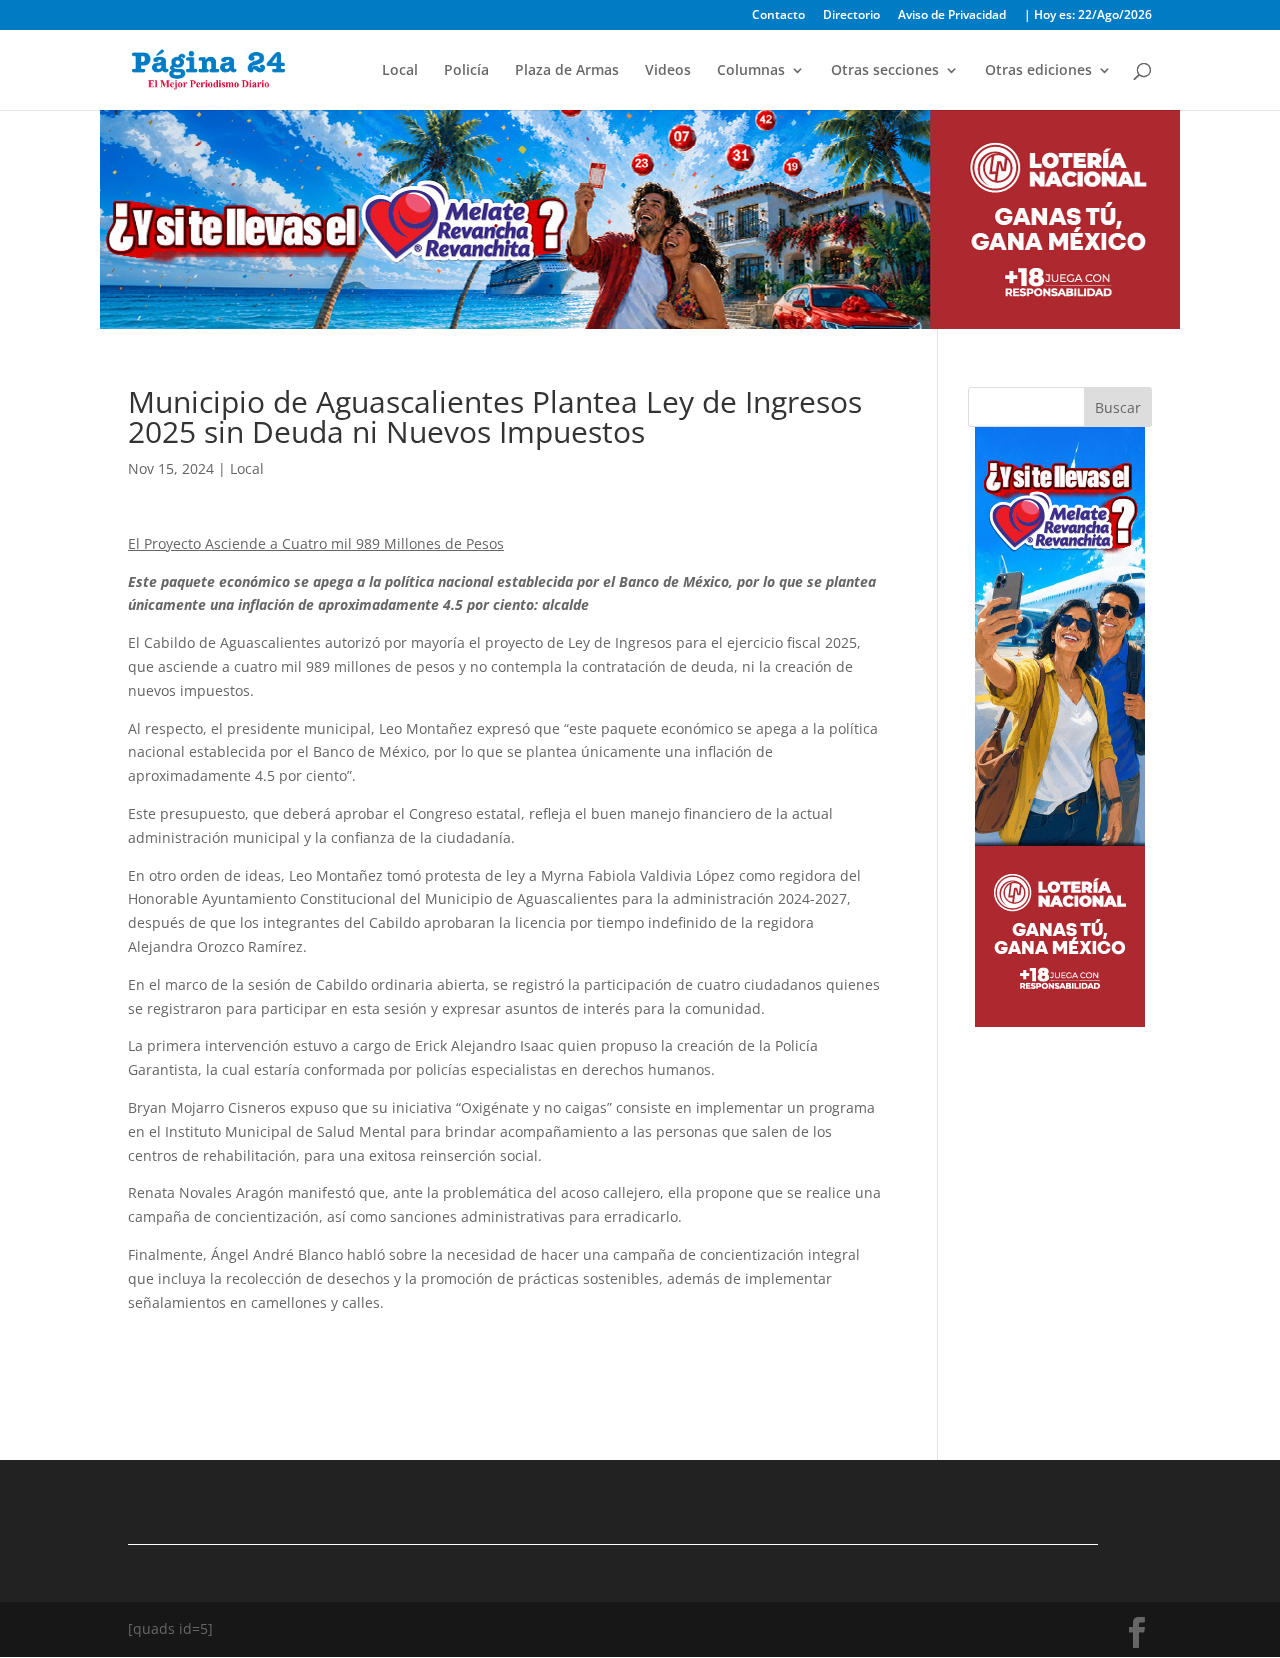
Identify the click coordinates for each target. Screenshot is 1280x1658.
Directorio (851, 16)
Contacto (778, 16)
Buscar (1118, 407)
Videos (668, 71)
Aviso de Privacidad (952, 16)
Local (400, 71)
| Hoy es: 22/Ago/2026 (1088, 16)
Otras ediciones (1038, 71)
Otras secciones (885, 71)
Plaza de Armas (567, 71)
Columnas (751, 71)
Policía (466, 71)
